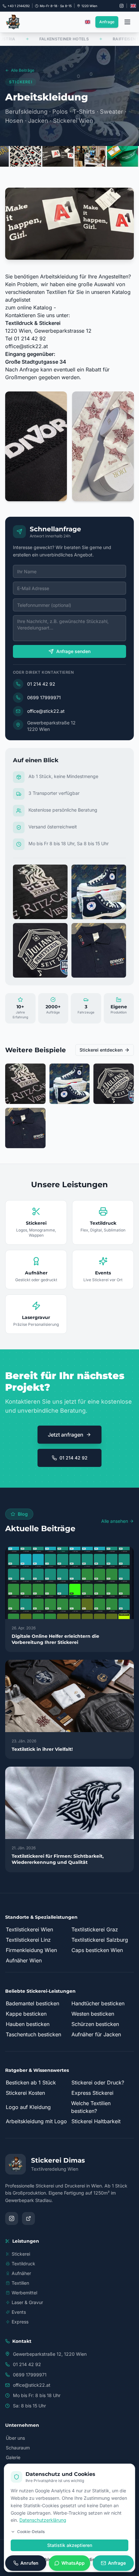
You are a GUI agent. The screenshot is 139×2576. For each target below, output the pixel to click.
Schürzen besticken (95, 2024)
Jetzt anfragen (66, 1435)
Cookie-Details (31, 2532)
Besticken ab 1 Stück (31, 2083)
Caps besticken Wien (97, 1950)
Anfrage (107, 22)
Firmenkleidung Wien (31, 1950)
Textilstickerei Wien (29, 1929)
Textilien (20, 2283)
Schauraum (18, 2448)
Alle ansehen (115, 1521)
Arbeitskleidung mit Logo (36, 2121)
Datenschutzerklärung (43, 2520)
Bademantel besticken (32, 2003)
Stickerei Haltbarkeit (96, 2121)
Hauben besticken (28, 2024)
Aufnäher (21, 2273)
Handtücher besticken (98, 2003)
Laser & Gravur (27, 2302)
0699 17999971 (44, 697)
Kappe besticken (26, 2014)
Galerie (13, 2457)
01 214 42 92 (41, 684)
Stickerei (21, 2254)
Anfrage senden (73, 651)
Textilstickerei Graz (95, 1929)
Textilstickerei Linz (28, 1940)
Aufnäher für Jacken (96, 2034)
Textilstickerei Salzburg (100, 1940)
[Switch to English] (133, 6)
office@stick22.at (27, 346)
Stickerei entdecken (101, 1050)
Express (20, 2322)
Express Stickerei (92, 2093)
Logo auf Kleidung (28, 2107)
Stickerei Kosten (25, 2093)
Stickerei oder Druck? (98, 2083)
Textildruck (23, 2264)
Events (19, 2312)
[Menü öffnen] (127, 22)
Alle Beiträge (23, 70)
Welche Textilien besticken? (91, 2107)
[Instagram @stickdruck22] (122, 6)
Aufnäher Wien (24, 1960)
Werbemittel (24, 2293)
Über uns (15, 2438)
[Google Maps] (28, 2218)
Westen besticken (93, 2014)
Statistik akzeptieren (70, 2545)
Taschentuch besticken (33, 2034)
